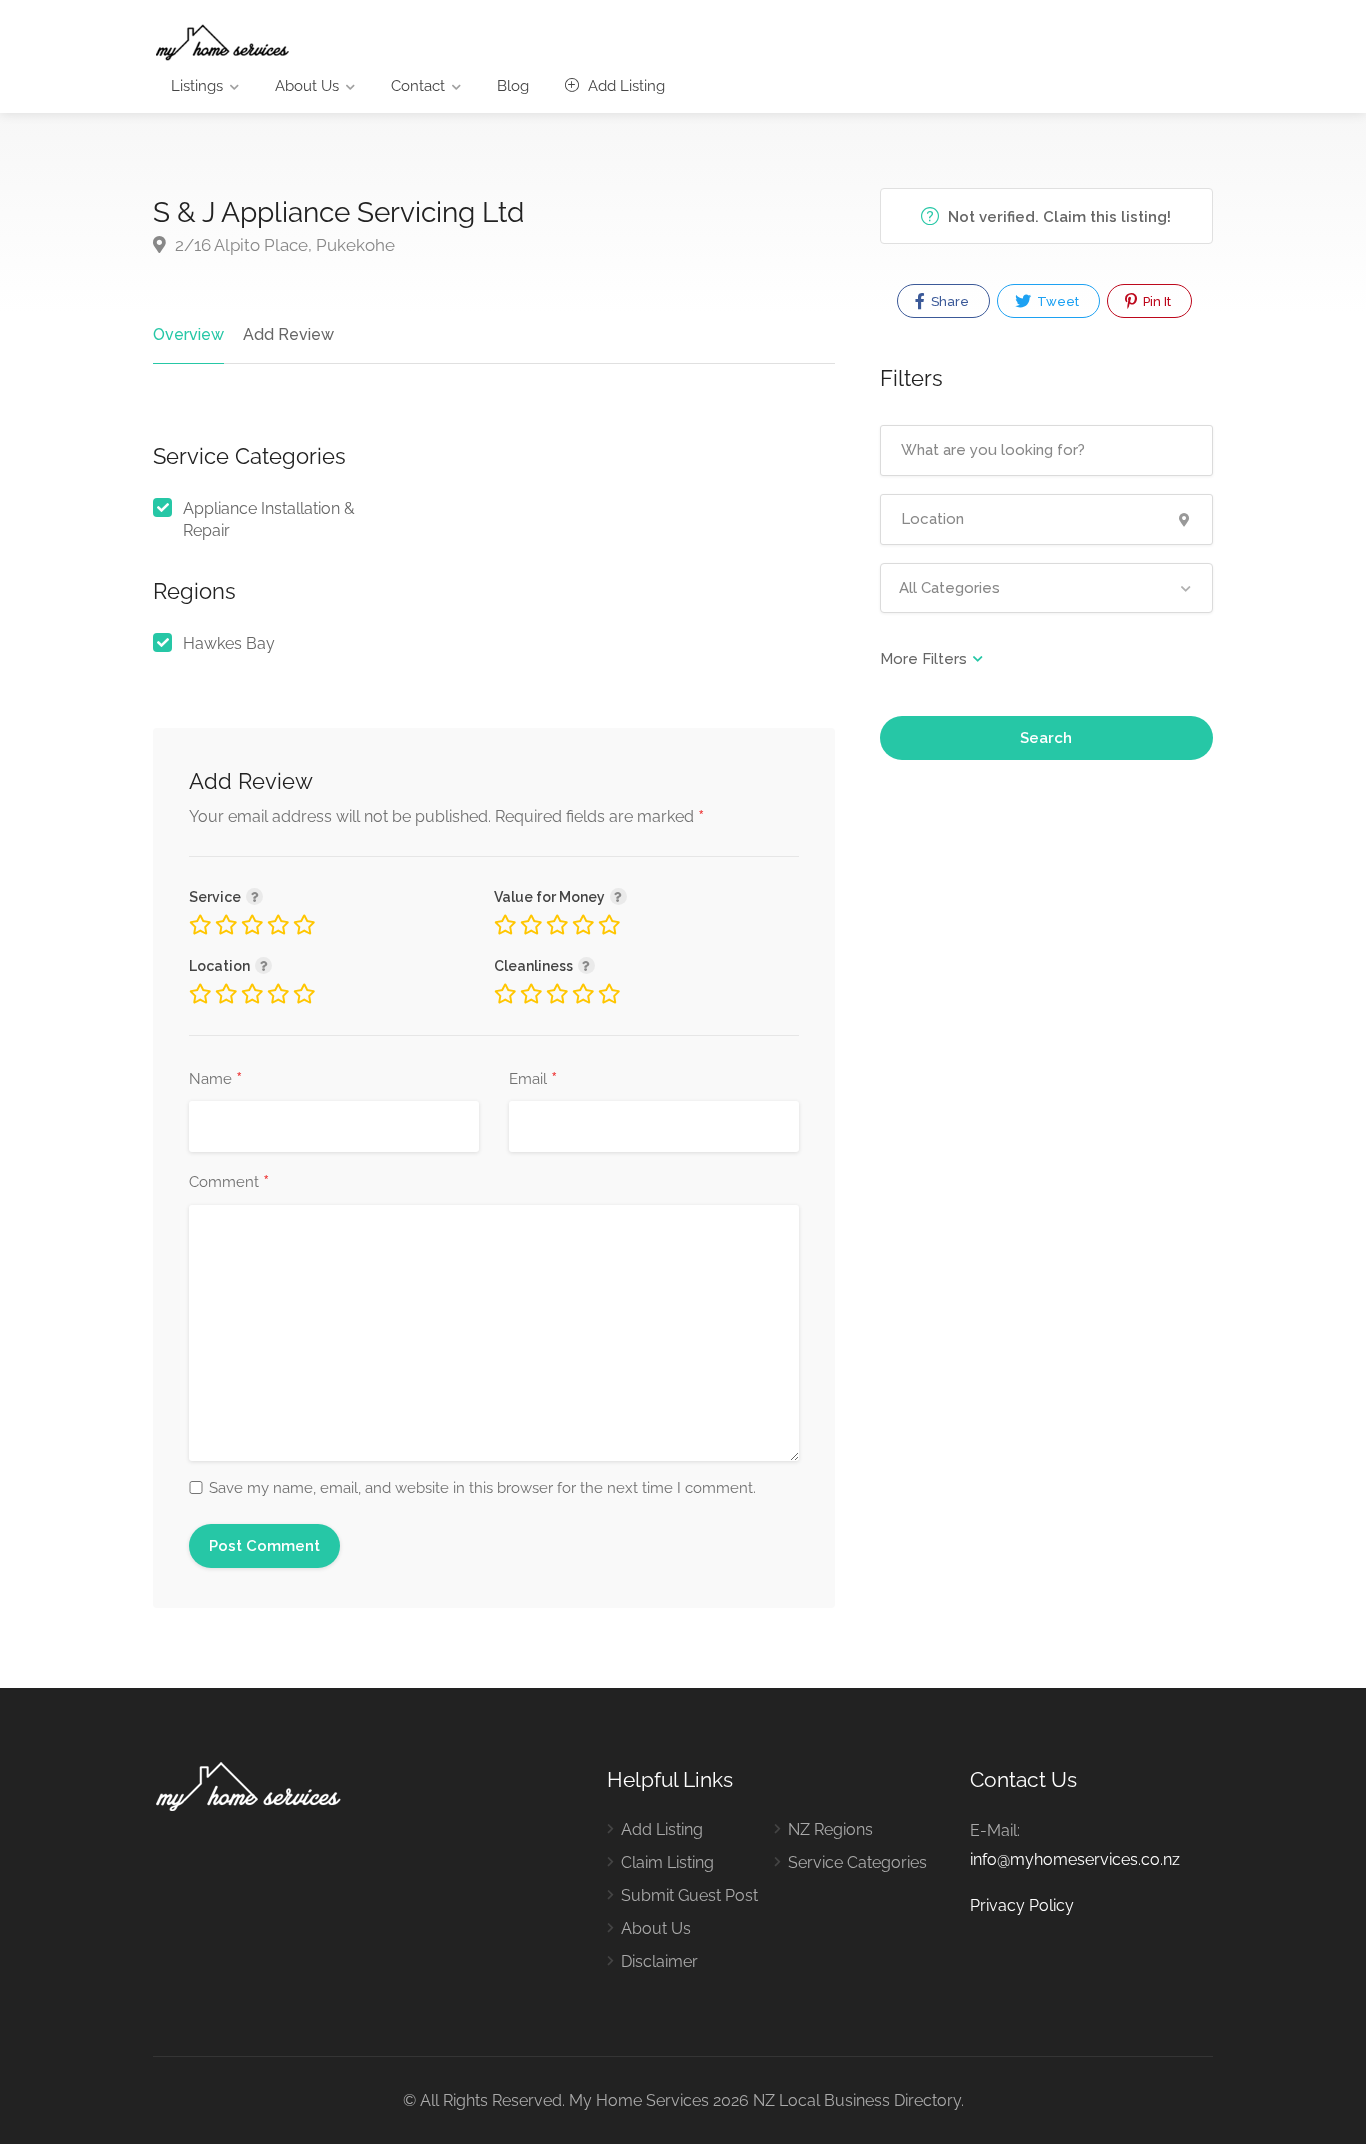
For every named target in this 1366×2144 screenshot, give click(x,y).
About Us (307, 86)
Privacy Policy (1022, 1905)
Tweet (1056, 301)
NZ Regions (830, 1829)
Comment (229, 1183)
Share (948, 301)
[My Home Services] (222, 41)
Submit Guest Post (689, 1895)
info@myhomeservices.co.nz (1075, 1859)
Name (215, 1080)
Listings (197, 86)
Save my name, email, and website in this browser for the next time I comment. (482, 1488)
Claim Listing (667, 1862)
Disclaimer (659, 1961)
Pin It (1155, 301)
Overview (188, 334)
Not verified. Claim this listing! (1057, 217)
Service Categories (857, 1862)
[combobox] (1046, 588)
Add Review (288, 334)
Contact (418, 86)
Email (533, 1080)
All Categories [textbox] (949, 588)
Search (1046, 738)
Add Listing (624, 86)
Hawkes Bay (229, 643)
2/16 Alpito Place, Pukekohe (283, 245)
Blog (513, 86)
